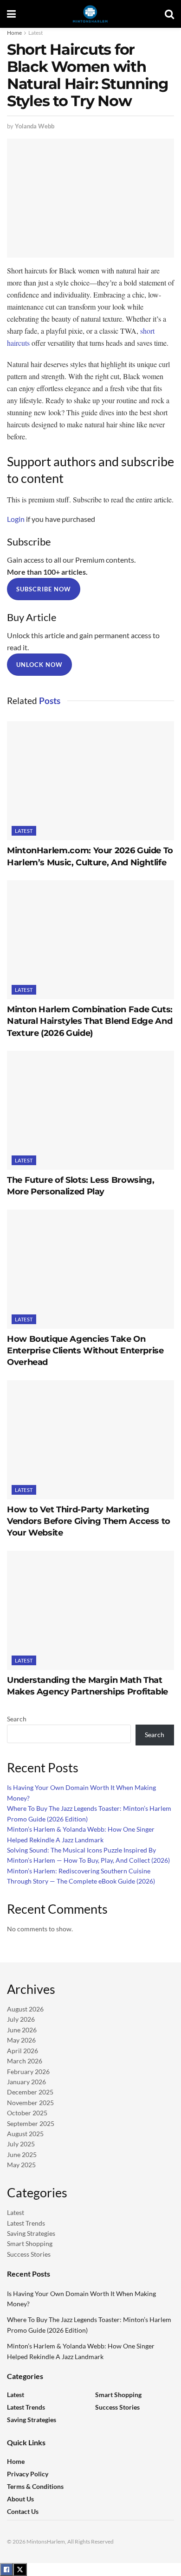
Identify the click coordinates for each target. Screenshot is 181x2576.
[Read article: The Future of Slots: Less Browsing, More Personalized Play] (90, 1110)
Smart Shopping (30, 2243)
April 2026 (23, 2051)
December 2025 (30, 2092)
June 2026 (22, 2030)
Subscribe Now (44, 589)
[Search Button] (169, 14)
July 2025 (21, 2144)
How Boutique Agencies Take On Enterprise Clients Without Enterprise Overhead (85, 1351)
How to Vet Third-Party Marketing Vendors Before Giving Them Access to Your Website (89, 1521)
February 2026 (28, 2072)
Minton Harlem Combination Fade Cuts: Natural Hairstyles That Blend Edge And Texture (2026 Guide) (90, 1021)
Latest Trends (26, 2223)
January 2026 (26, 2082)
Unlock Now (39, 665)
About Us (20, 2499)
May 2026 (21, 2040)
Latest (36, 33)
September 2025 (31, 2123)
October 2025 (27, 2113)
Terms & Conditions (35, 2486)
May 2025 (21, 2165)
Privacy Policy (28, 2474)
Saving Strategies (31, 2233)
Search (17, 1719)
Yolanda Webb (35, 126)
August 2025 (25, 2134)
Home (14, 33)
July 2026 (21, 2019)
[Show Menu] (11, 14)
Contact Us (23, 2511)
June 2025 (22, 2154)
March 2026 (25, 2061)
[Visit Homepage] (90, 14)
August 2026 (25, 2009)
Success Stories (29, 2254)
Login (16, 519)
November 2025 (30, 2103)
